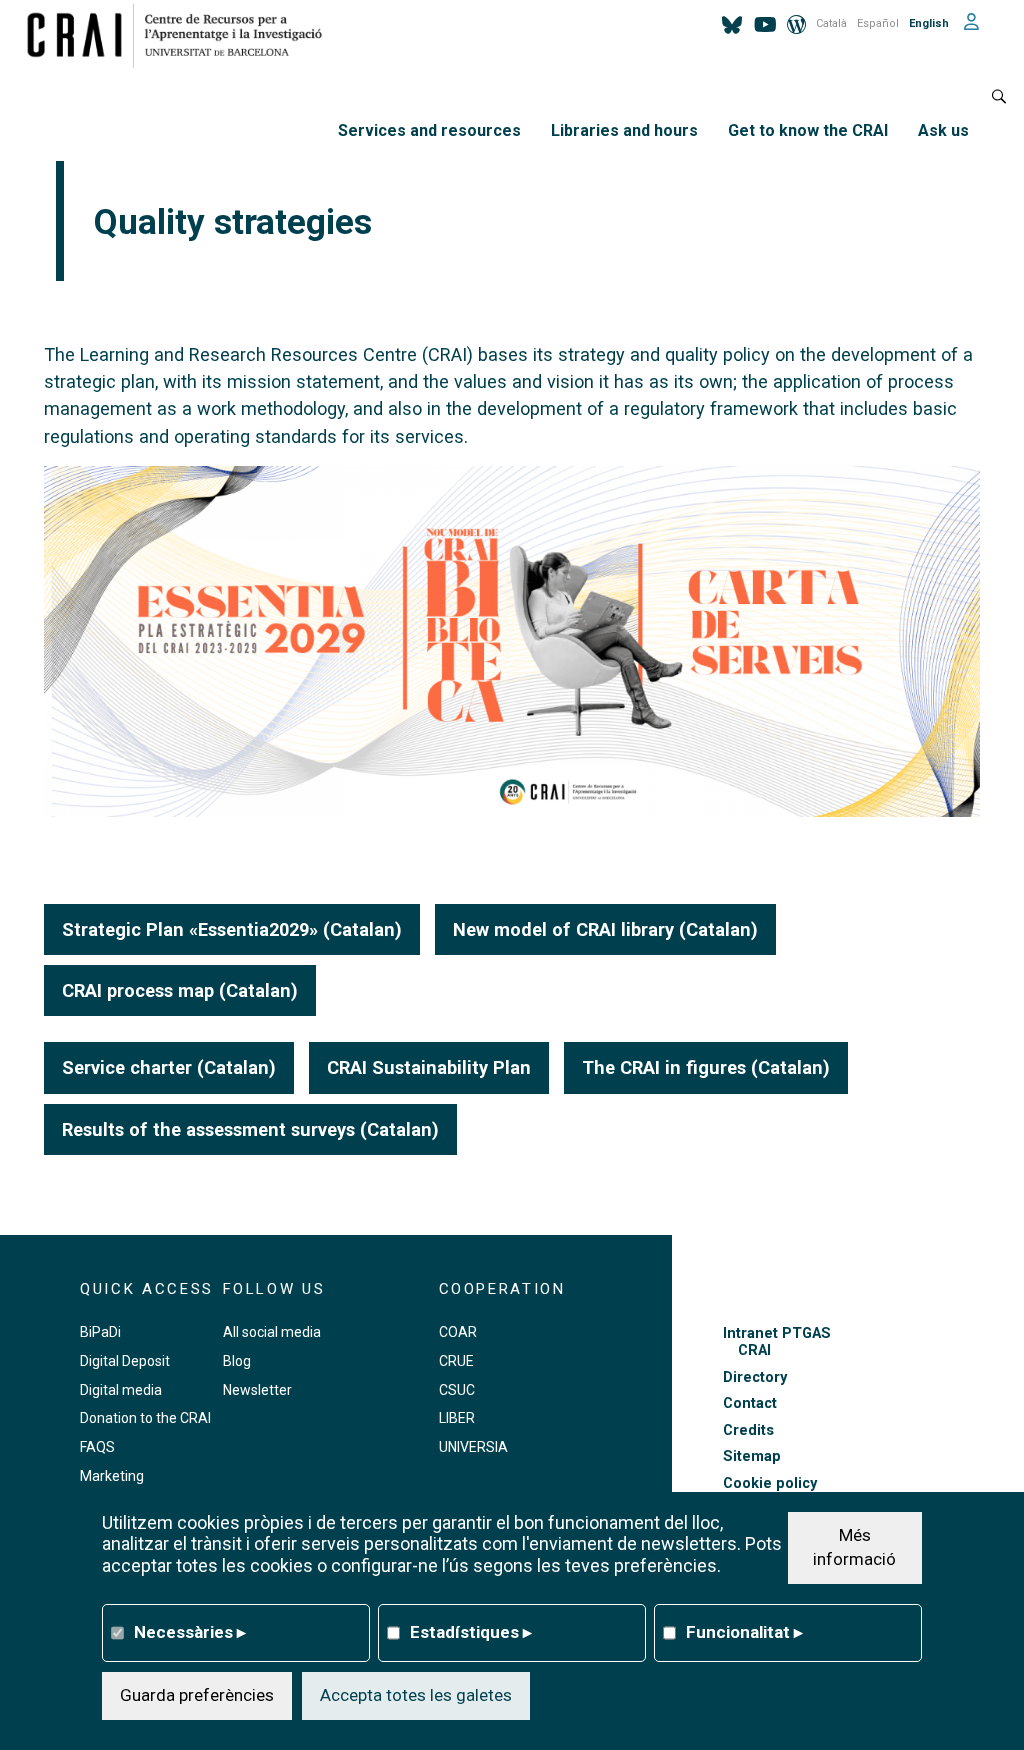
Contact (750, 1403)
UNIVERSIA (473, 1447)
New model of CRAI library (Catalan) (605, 929)
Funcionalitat (744, 1632)
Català (831, 23)
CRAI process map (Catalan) (180, 990)
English (929, 23)
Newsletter (257, 1390)
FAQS (97, 1447)
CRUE (456, 1361)
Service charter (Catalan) (169, 1067)
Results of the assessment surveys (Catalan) (250, 1129)
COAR (458, 1332)
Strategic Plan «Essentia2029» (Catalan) (232, 929)
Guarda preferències (197, 1695)
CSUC (457, 1390)
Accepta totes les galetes (416, 1695)
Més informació (854, 1547)
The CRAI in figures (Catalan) (706, 1067)
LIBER (457, 1418)
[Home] (182, 35)
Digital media (121, 1390)
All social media (272, 1332)
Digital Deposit (125, 1361)
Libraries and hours (624, 130)
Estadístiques (471, 1632)
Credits (748, 1430)
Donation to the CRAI (145, 1418)
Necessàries (190, 1632)
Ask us (943, 130)
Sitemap (752, 1456)
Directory (755, 1377)
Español (878, 23)
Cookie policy (770, 1483)
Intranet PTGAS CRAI (777, 1342)
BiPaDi (100, 1332)
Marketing (112, 1476)
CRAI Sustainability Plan (429, 1067)
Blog (237, 1361)
